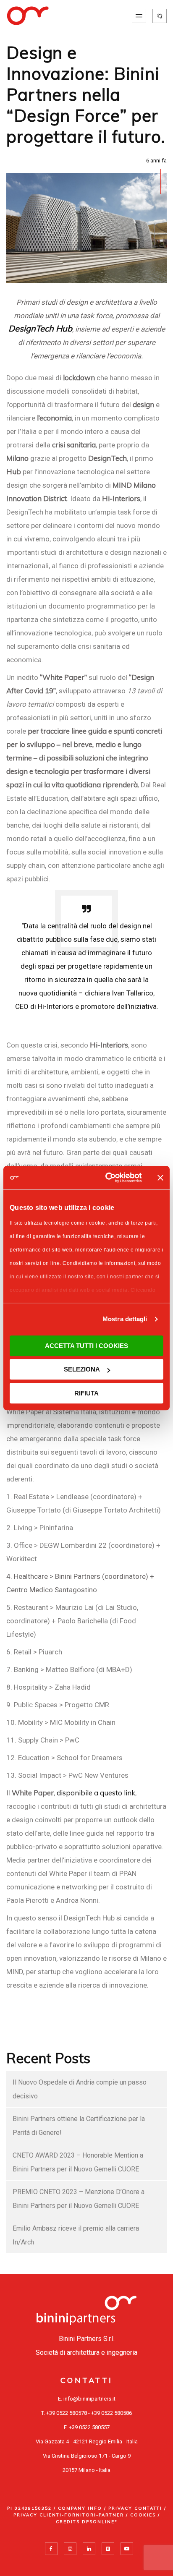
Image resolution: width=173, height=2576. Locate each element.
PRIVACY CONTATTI (135, 2508)
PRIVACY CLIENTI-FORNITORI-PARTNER (69, 2515)
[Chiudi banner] (160, 1178)
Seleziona (82, 1369)
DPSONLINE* (100, 2522)
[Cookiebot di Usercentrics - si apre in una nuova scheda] (107, 1178)
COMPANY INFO (80, 2508)
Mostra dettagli (125, 1319)
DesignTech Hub (40, 328)
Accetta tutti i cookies (86, 1346)
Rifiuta (86, 1393)
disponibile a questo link (96, 1793)
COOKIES (143, 2515)
